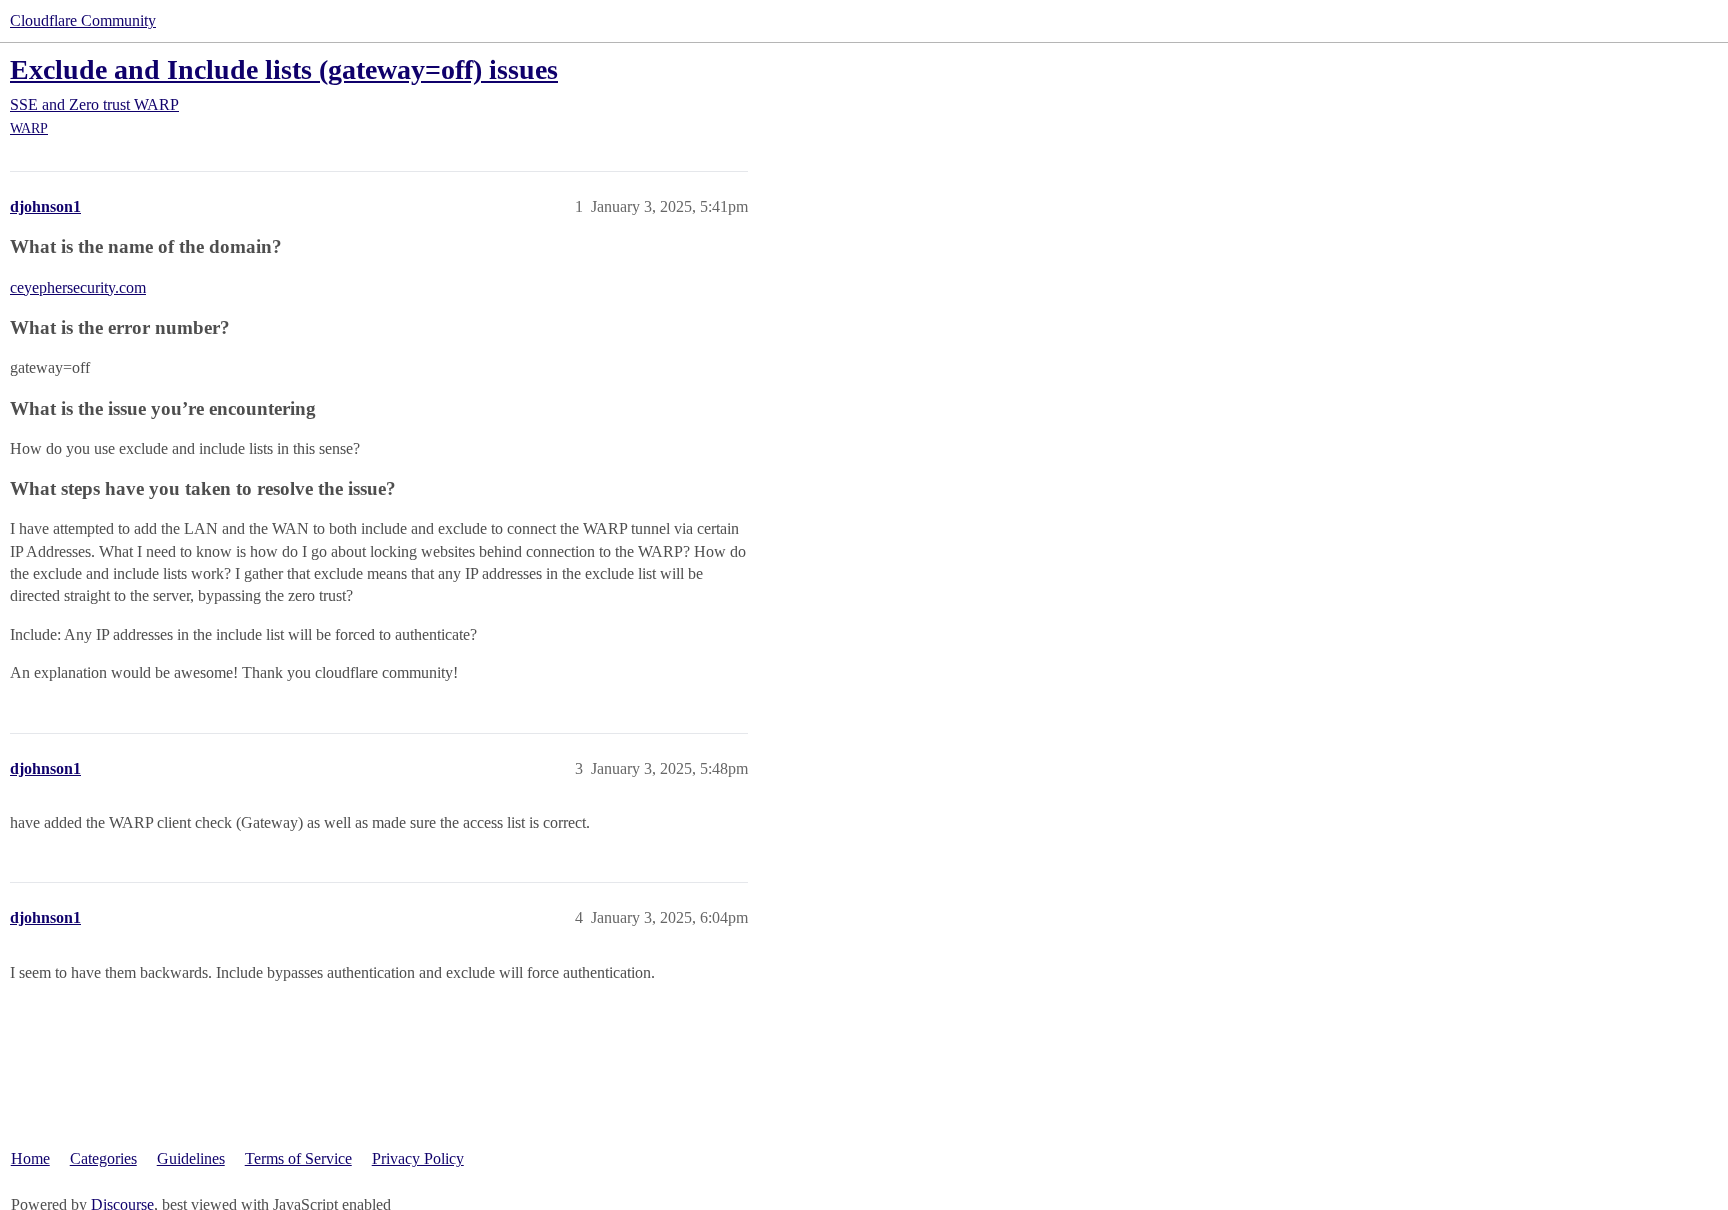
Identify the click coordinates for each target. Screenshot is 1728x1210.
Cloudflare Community (83, 20)
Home (30, 1158)
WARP (29, 128)
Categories (103, 1158)
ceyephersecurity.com (78, 287)
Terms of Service (298, 1158)
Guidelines (191, 1158)
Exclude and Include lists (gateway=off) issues (284, 69)
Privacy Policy (418, 1158)
